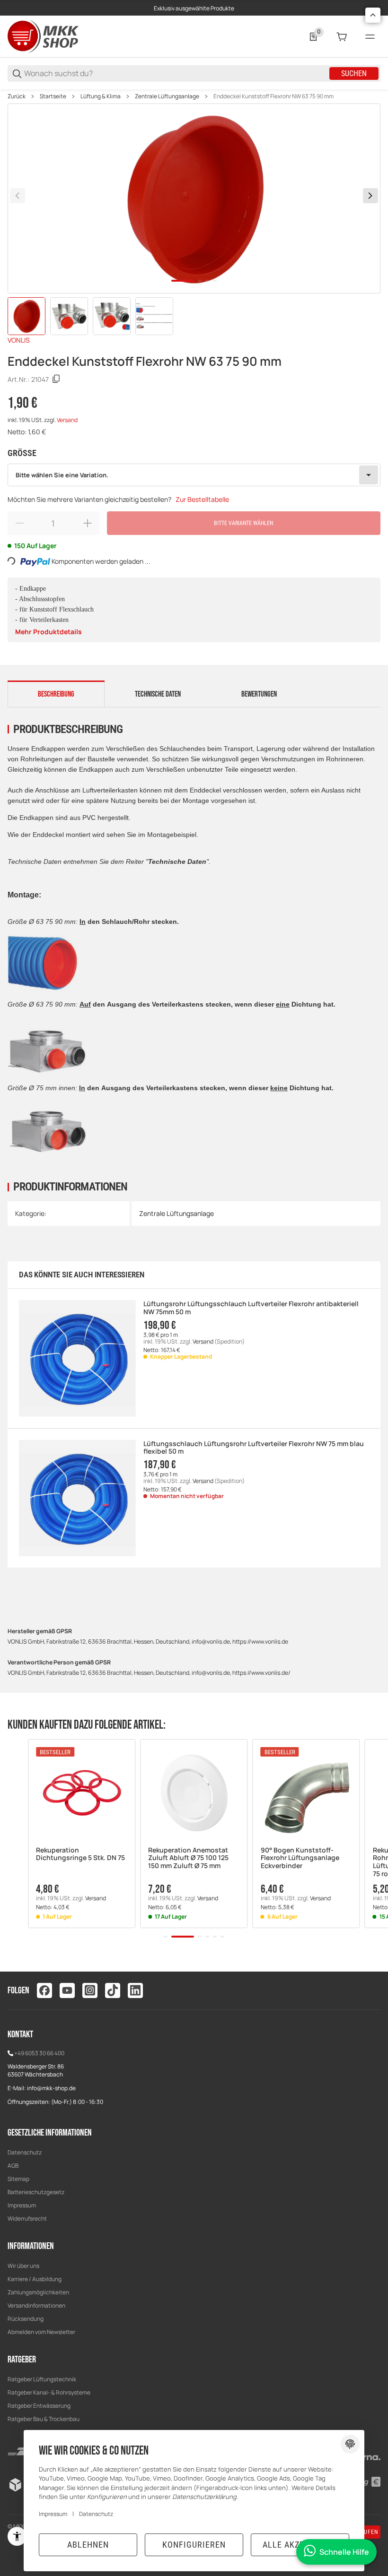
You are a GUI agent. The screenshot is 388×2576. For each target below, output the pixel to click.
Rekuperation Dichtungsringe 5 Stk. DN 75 (80, 1854)
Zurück (17, 96)
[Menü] (370, 37)
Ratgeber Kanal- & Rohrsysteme (49, 2392)
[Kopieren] (56, 379)
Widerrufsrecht (27, 2218)
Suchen (354, 73)
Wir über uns (23, 2266)
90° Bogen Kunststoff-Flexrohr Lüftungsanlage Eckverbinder (300, 1858)
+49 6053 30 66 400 (39, 2053)
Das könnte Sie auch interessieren (81, 1275)
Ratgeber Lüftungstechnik (42, 2379)
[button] (82, 1793)
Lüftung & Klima (101, 96)
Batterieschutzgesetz (36, 2192)
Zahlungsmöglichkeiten (38, 2292)
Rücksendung (26, 2319)
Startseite (53, 96)
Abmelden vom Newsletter (41, 2332)
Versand (67, 420)
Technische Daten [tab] (158, 694)
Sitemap (18, 2179)
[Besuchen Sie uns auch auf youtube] (67, 1990)
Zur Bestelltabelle (202, 499)
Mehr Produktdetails (48, 632)
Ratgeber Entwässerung (39, 2406)
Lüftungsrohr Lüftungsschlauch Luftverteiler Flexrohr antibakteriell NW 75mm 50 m (251, 1308)
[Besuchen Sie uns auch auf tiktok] (113, 1990)
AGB (13, 2166)
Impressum (22, 2205)
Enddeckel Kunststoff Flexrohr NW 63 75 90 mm (273, 96)
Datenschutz (25, 2152)
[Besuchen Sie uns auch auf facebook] (44, 1990)
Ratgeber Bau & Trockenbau (44, 2419)
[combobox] (194, 475)
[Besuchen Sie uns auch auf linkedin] (135, 1990)
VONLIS (19, 340)
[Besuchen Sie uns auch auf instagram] (90, 1990)
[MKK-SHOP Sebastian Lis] (43, 36)
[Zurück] (18, 196)
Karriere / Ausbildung (35, 2279)
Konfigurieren (194, 2545)
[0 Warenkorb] (342, 37)
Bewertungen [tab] (259, 694)
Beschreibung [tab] (56, 694)
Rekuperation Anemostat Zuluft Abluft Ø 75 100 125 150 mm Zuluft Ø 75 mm (188, 1858)
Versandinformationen (36, 2305)
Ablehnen (88, 2545)
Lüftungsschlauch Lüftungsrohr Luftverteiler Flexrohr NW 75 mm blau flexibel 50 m (254, 1448)
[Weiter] (370, 196)
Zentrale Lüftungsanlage (167, 96)
